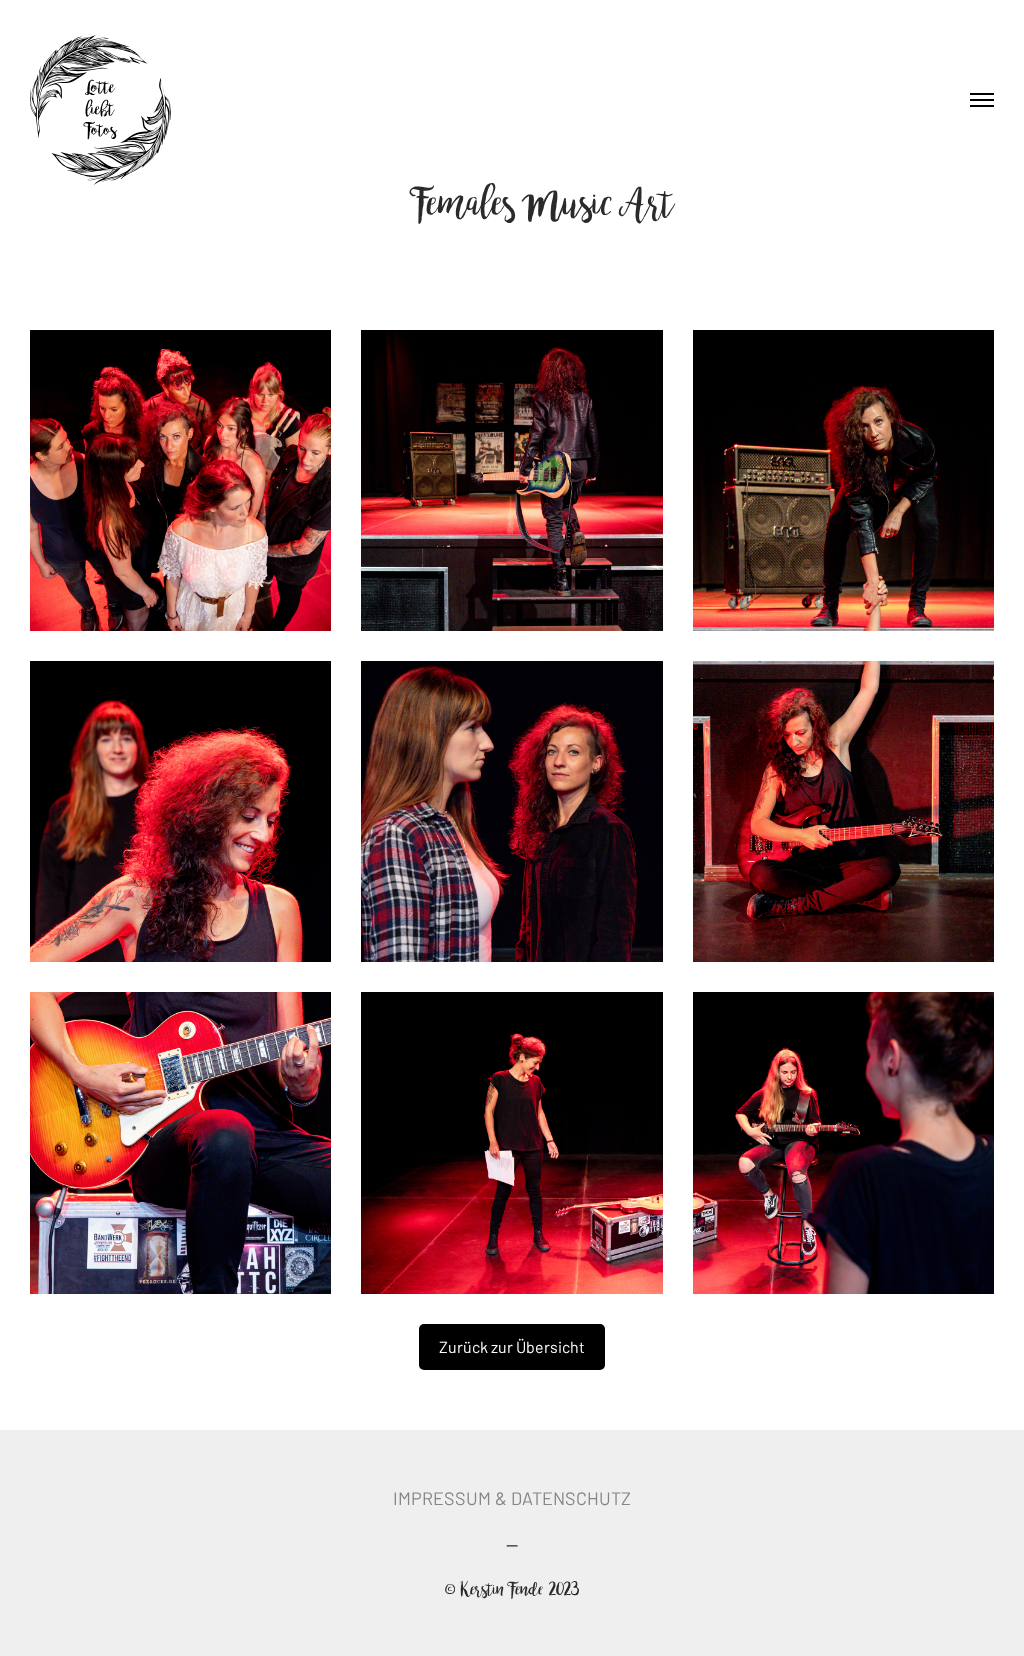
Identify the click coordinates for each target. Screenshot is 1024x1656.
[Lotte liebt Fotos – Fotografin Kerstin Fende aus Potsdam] (100, 111)
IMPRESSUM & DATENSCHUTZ (512, 1498)
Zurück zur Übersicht (512, 1346)
